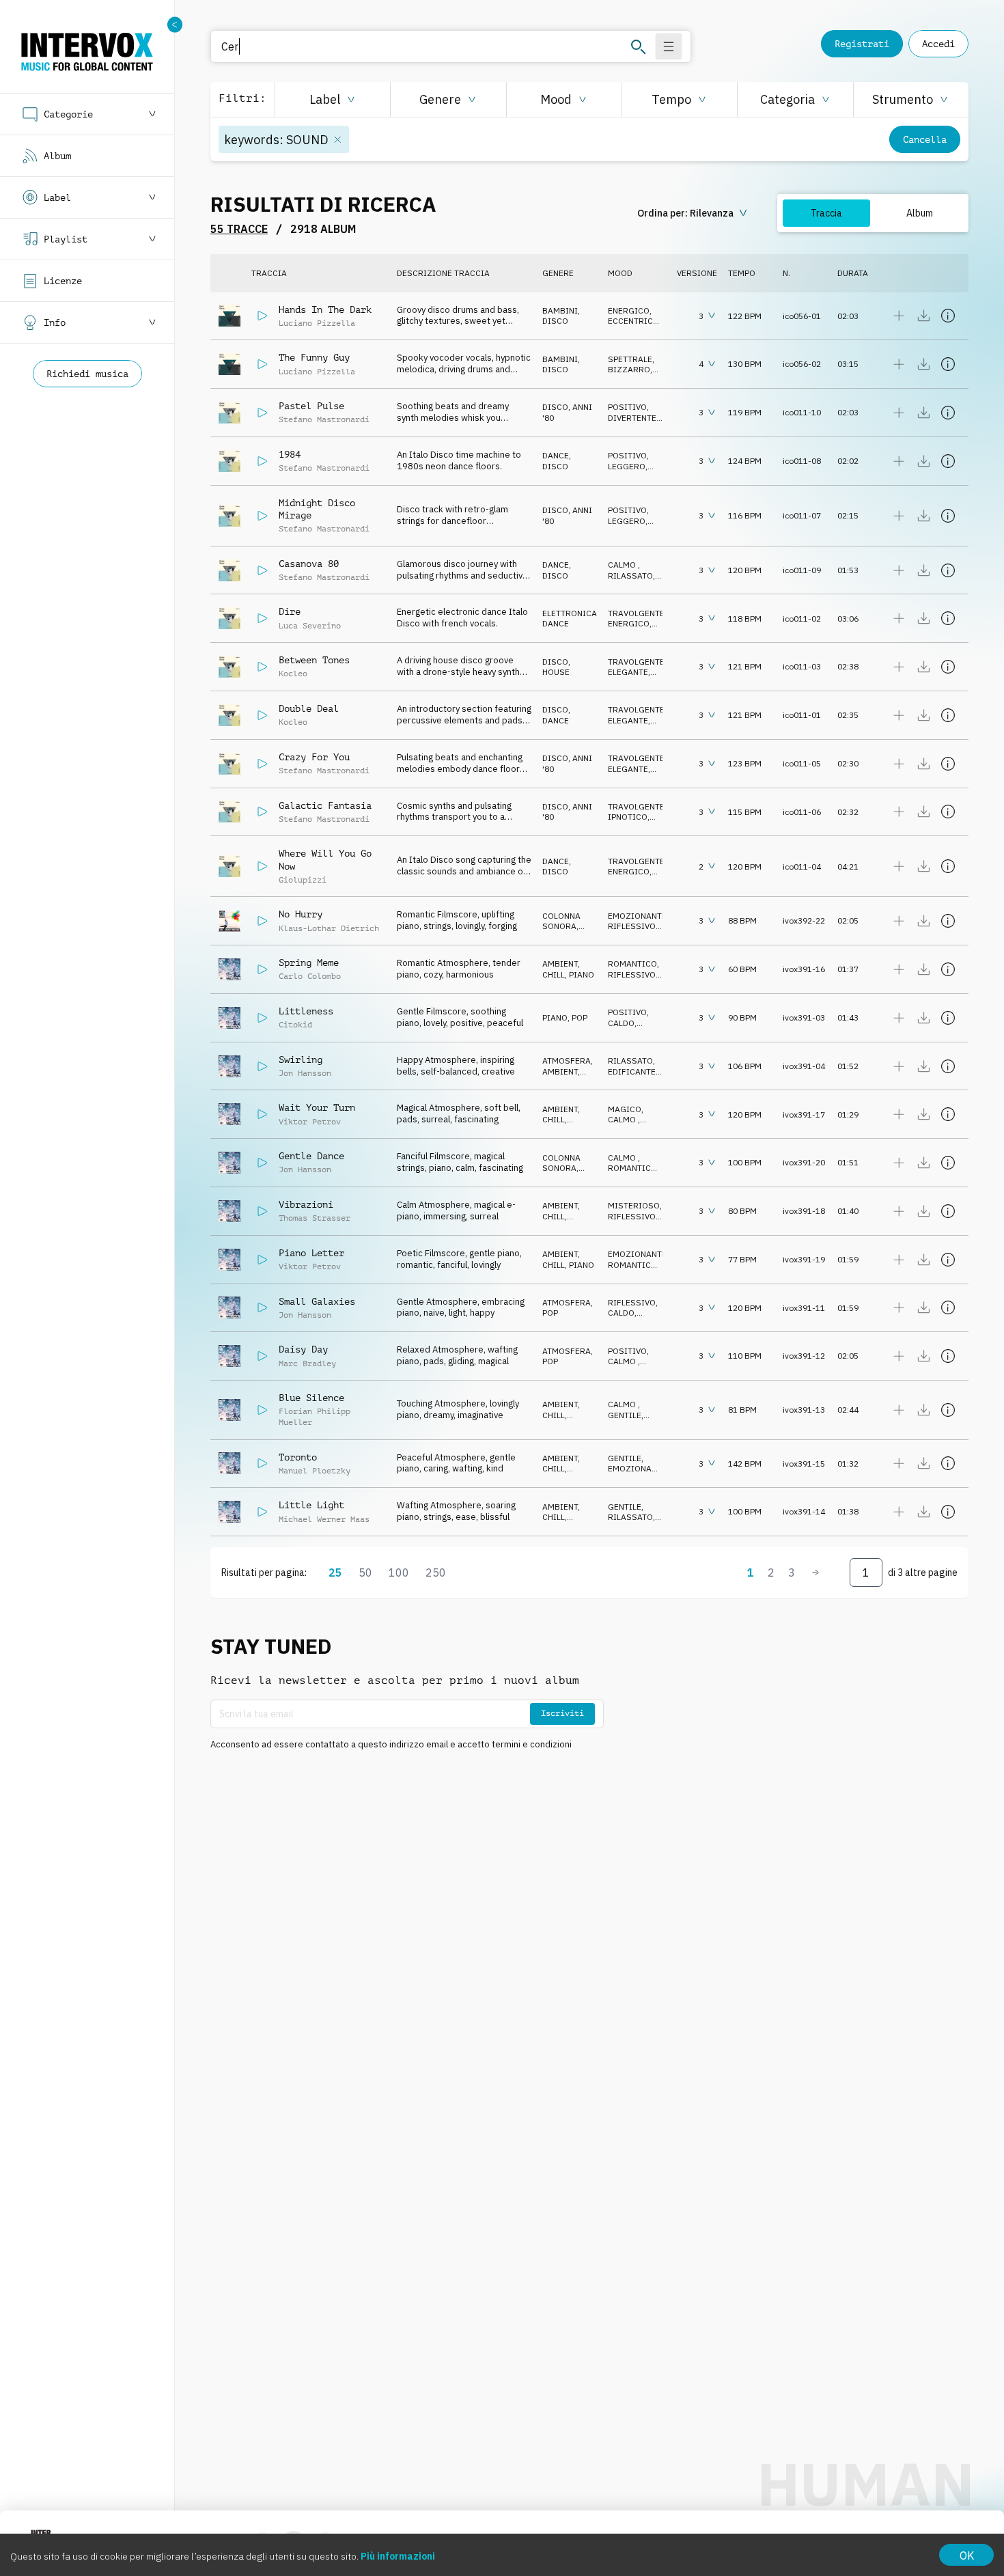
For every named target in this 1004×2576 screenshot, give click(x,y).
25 (335, 1573)
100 (399, 1573)
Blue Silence (311, 1398)
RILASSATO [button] (630, 576)
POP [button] (580, 1017)
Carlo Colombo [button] (310, 976)
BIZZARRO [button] (629, 369)
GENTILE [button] (625, 1415)
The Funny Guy (314, 357)
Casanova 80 (309, 564)
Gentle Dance (311, 1156)
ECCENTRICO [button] (633, 321)
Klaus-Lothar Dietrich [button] (329, 928)
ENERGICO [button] (629, 310)
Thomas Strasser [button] (315, 1218)
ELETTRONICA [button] (570, 613)
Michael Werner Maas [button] (324, 1519)
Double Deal (309, 708)
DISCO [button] (555, 321)
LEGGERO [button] (627, 466)
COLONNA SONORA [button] (561, 921)
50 (365, 1573)
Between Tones (314, 660)
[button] (332, 99)
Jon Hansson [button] (305, 1073)
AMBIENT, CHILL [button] (561, 969)
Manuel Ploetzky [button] (315, 1471)
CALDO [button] (621, 1023)
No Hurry (301, 914)
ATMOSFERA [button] (567, 1061)
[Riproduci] (262, 316)
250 (436, 1573)
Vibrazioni (306, 1204)
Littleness (306, 1011)
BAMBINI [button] (560, 310)
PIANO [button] (582, 974)
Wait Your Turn (317, 1107)
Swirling (301, 1060)
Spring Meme (309, 962)
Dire (290, 611)
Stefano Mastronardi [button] (324, 419)
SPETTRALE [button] (630, 359)
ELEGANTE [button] (628, 672)
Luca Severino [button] (310, 626)
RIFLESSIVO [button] (632, 926)
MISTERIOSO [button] (634, 1205)
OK (967, 2556)
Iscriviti (562, 1713)
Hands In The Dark (325, 309)
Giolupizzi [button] (303, 880)
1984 (290, 454)
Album (920, 213)
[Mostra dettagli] (948, 316)
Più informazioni (398, 2556)
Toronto (298, 1457)
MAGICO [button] (625, 1109)
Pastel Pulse (311, 406)
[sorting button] (694, 213)
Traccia (826, 213)
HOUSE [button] (556, 672)
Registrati (862, 44)
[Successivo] (815, 1573)
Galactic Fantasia (325, 805)
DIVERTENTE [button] (632, 418)
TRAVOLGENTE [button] (636, 613)
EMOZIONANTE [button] (637, 916)
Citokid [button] (295, 1025)
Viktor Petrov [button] (310, 1122)
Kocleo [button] (293, 674)
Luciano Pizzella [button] (317, 323)
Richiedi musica (87, 374)
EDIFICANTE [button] (632, 1071)
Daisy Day (303, 1349)
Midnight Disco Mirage (317, 509)
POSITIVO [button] (627, 407)
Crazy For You (314, 757)
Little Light (311, 1505)
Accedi (938, 44)
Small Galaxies (317, 1301)
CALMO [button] (623, 565)
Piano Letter (311, 1253)
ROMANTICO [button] (632, 964)
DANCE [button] (556, 455)
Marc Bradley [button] (307, 1363)
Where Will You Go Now (325, 859)
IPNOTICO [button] (628, 817)
